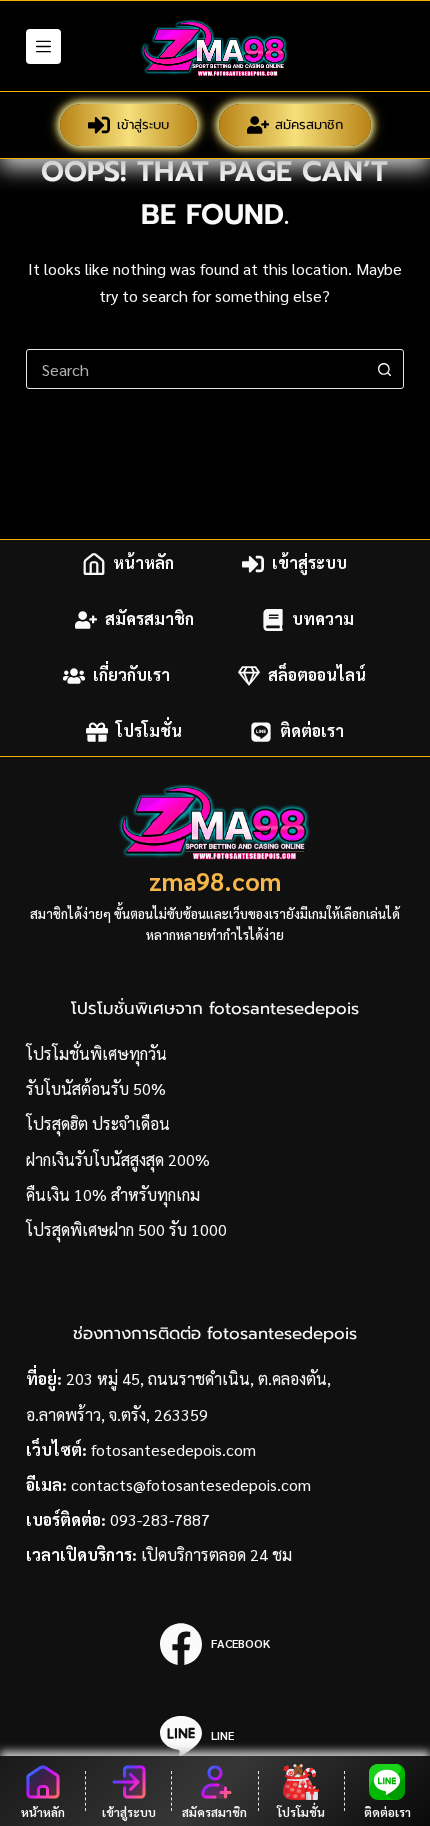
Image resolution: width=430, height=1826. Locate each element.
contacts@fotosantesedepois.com (191, 1484)
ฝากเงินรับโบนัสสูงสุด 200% (118, 1159)
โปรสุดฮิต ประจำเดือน (98, 1123)
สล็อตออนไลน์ (317, 675)
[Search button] (384, 369)
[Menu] (43, 46)
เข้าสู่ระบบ (143, 124)
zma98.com (215, 880)
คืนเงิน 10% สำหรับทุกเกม (113, 1194)
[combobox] (196, 369)
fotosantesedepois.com (173, 1449)
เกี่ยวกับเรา (131, 675)
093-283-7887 (160, 1519)
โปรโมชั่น (149, 731)
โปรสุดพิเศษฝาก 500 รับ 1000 (126, 1229)
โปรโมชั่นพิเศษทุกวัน (96, 1053)
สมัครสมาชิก (309, 124)
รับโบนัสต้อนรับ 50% (96, 1088)
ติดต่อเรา (312, 731)
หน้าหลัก (143, 563)
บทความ (323, 619)
